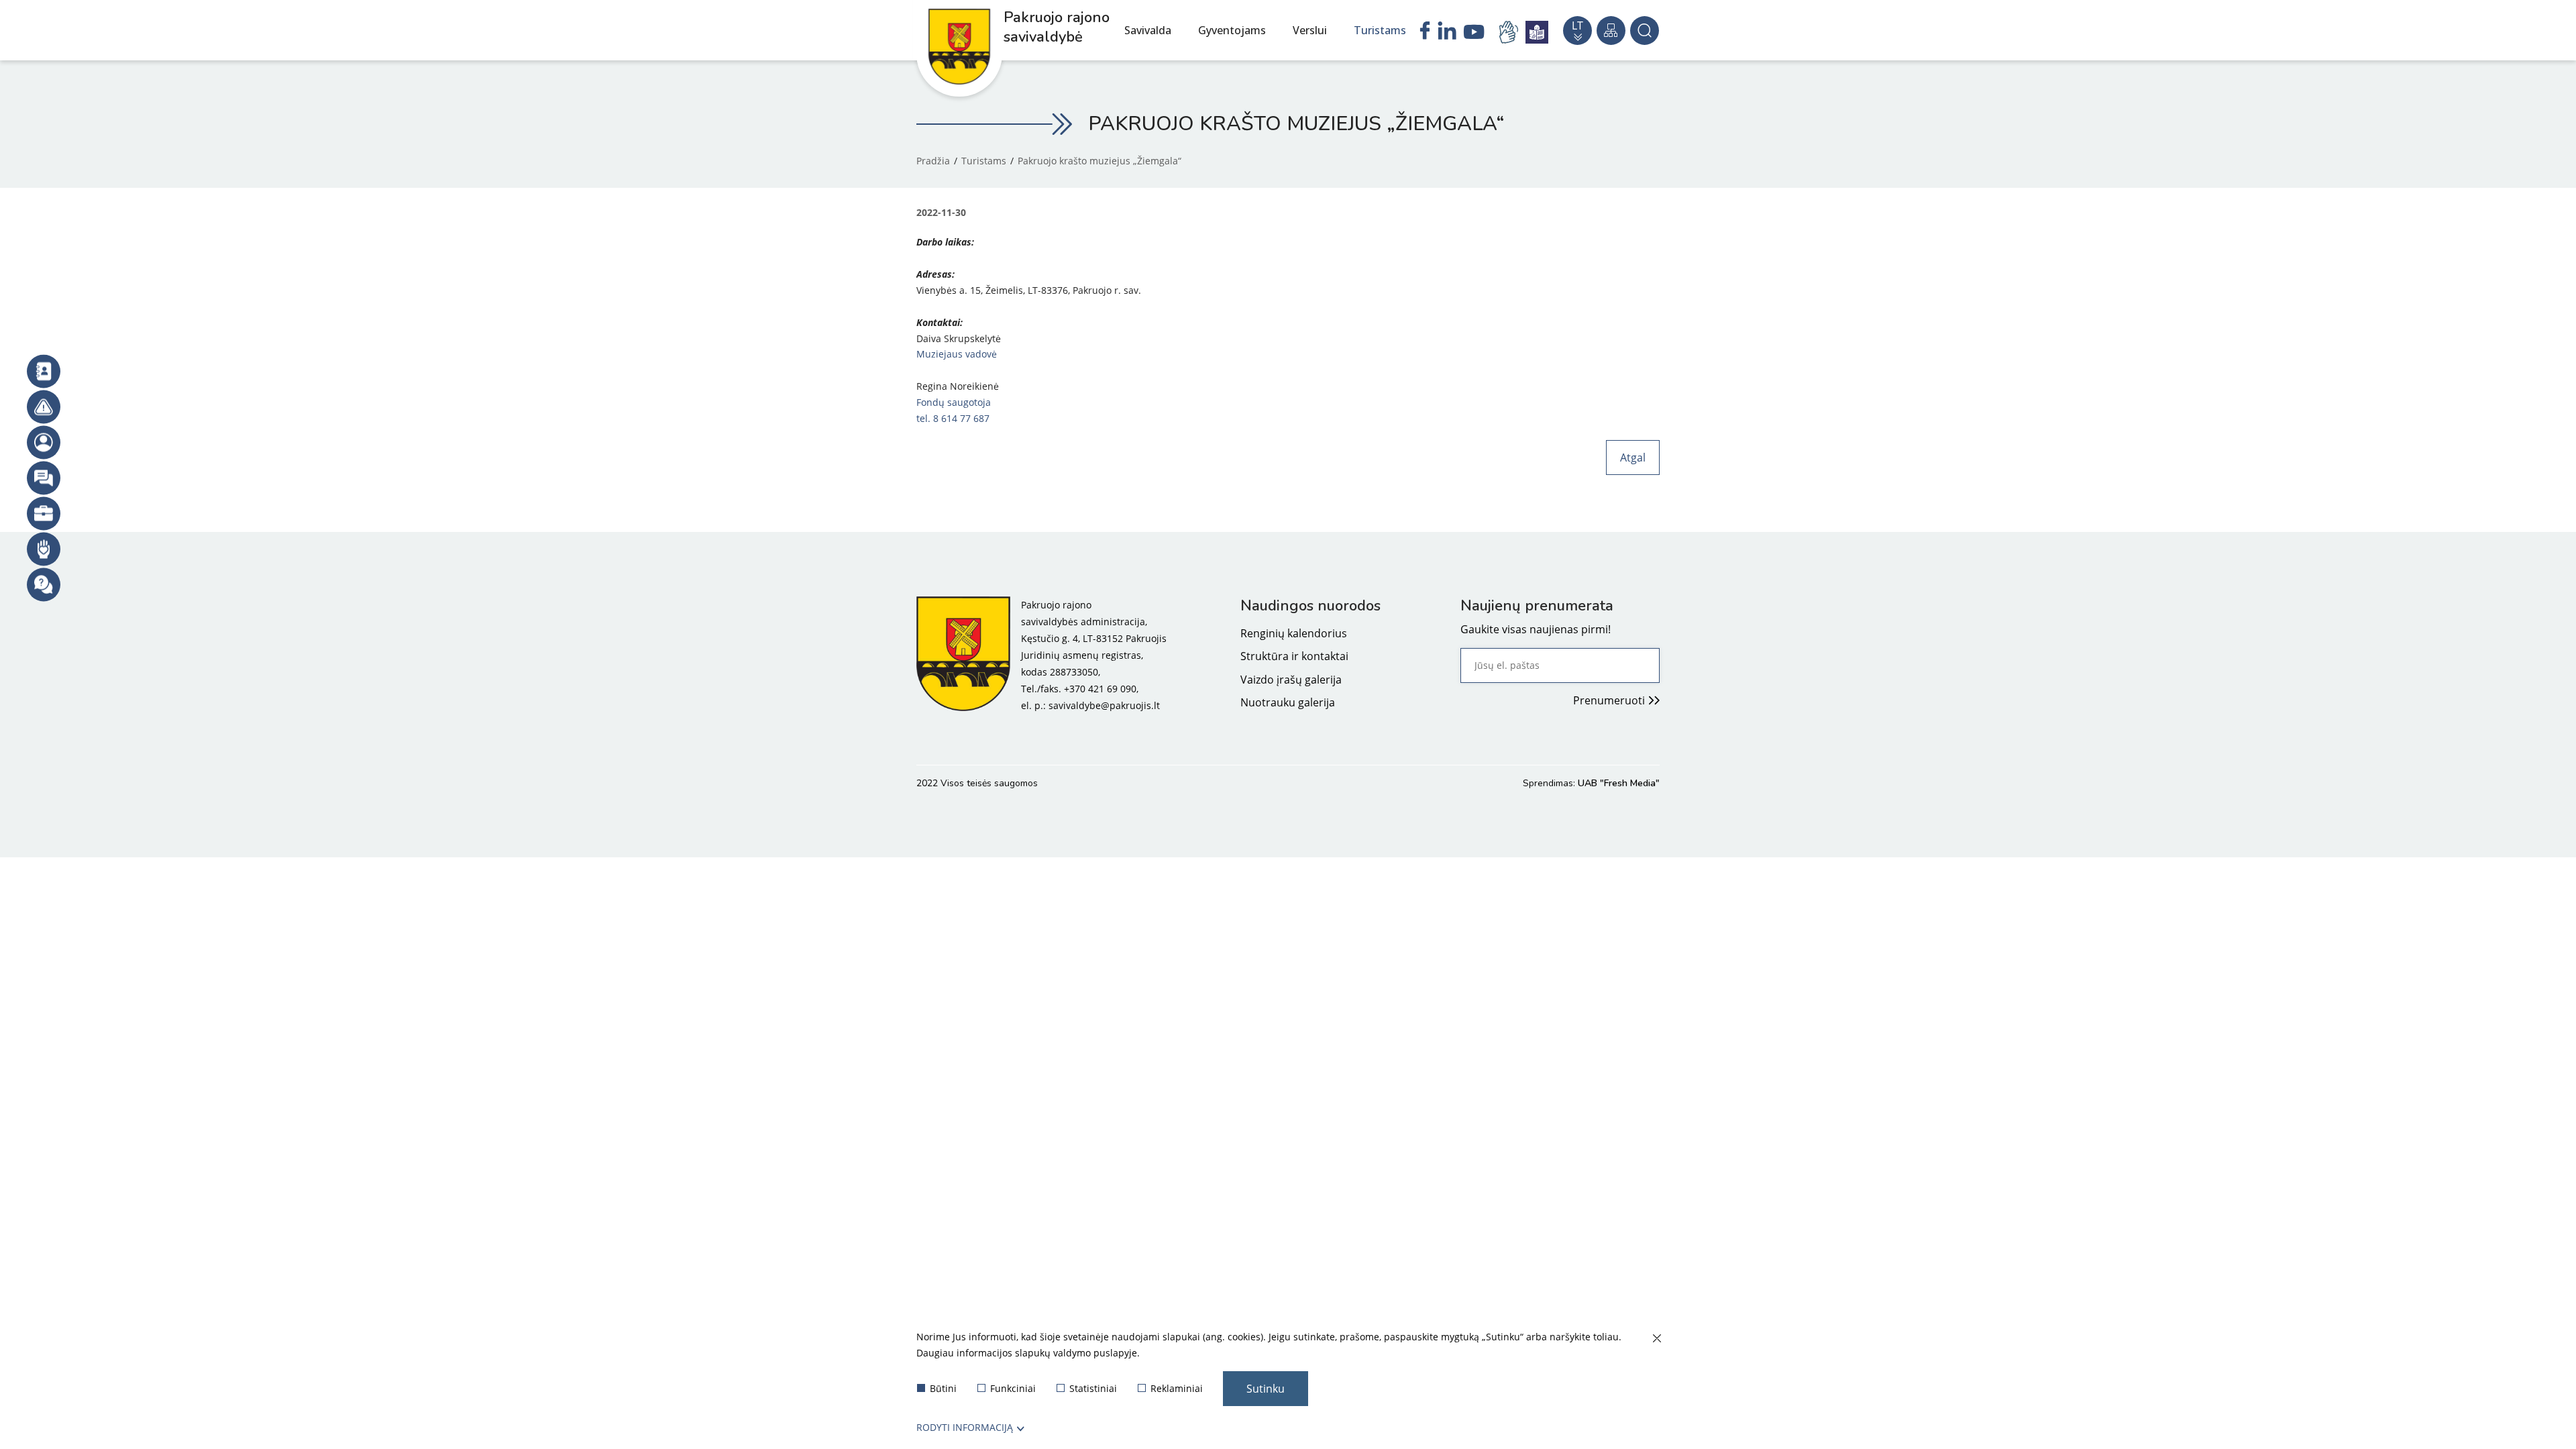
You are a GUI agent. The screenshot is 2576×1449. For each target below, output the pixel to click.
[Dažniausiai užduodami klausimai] (44, 585)
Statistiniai (1093, 1388)
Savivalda (1148, 30)
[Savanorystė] (44, 549)
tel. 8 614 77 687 (954, 418)
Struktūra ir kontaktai (1294, 656)
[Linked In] (1447, 32)
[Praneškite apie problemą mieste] (44, 407)
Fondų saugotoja (954, 402)
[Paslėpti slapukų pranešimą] (1656, 1339)
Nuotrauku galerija (1288, 702)
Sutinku (1266, 1389)
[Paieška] (1645, 31)
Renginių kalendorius (1294, 633)
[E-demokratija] (44, 514)
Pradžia (933, 161)
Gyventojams (1232, 30)
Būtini (943, 1388)
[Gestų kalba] (1511, 32)
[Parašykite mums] (44, 478)
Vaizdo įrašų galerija (1291, 680)
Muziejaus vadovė (957, 354)
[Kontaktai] (44, 372)
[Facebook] (1425, 32)
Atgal (1633, 458)
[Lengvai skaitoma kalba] (1537, 32)
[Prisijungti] (44, 443)
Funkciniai (1013, 1388)
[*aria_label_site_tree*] (1611, 31)
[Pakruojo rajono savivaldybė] (963, 655)
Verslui (1310, 30)
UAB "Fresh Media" (1619, 783)
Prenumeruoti (1609, 700)
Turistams (1380, 30)
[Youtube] (1474, 34)
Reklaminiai (1177, 1388)
